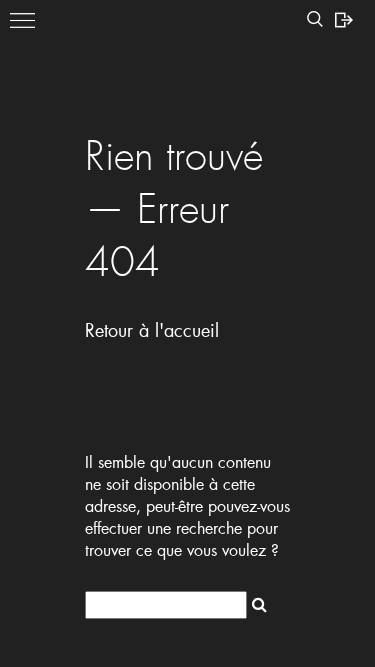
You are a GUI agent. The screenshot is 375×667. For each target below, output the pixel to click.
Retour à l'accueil (152, 330)
